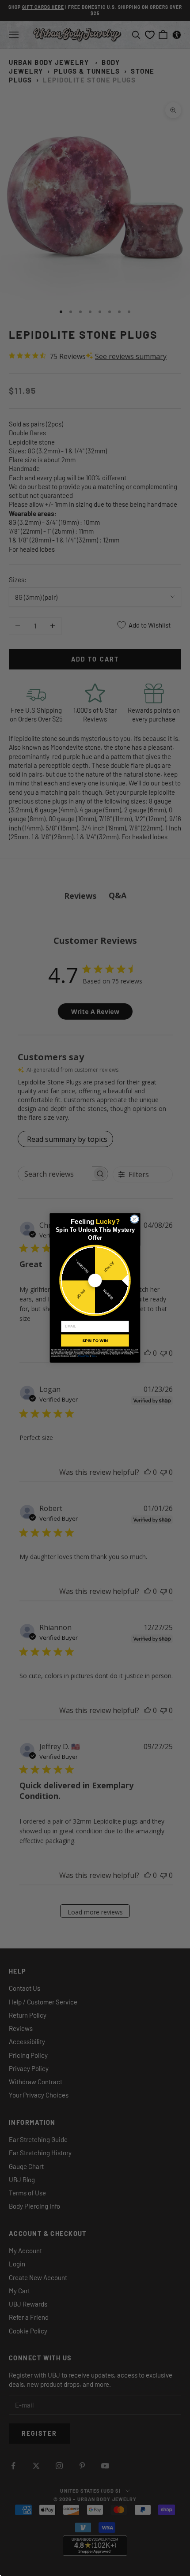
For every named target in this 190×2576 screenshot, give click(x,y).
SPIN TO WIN (95, 1340)
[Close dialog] (134, 1219)
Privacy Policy (84, 1356)
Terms (94, 1356)
